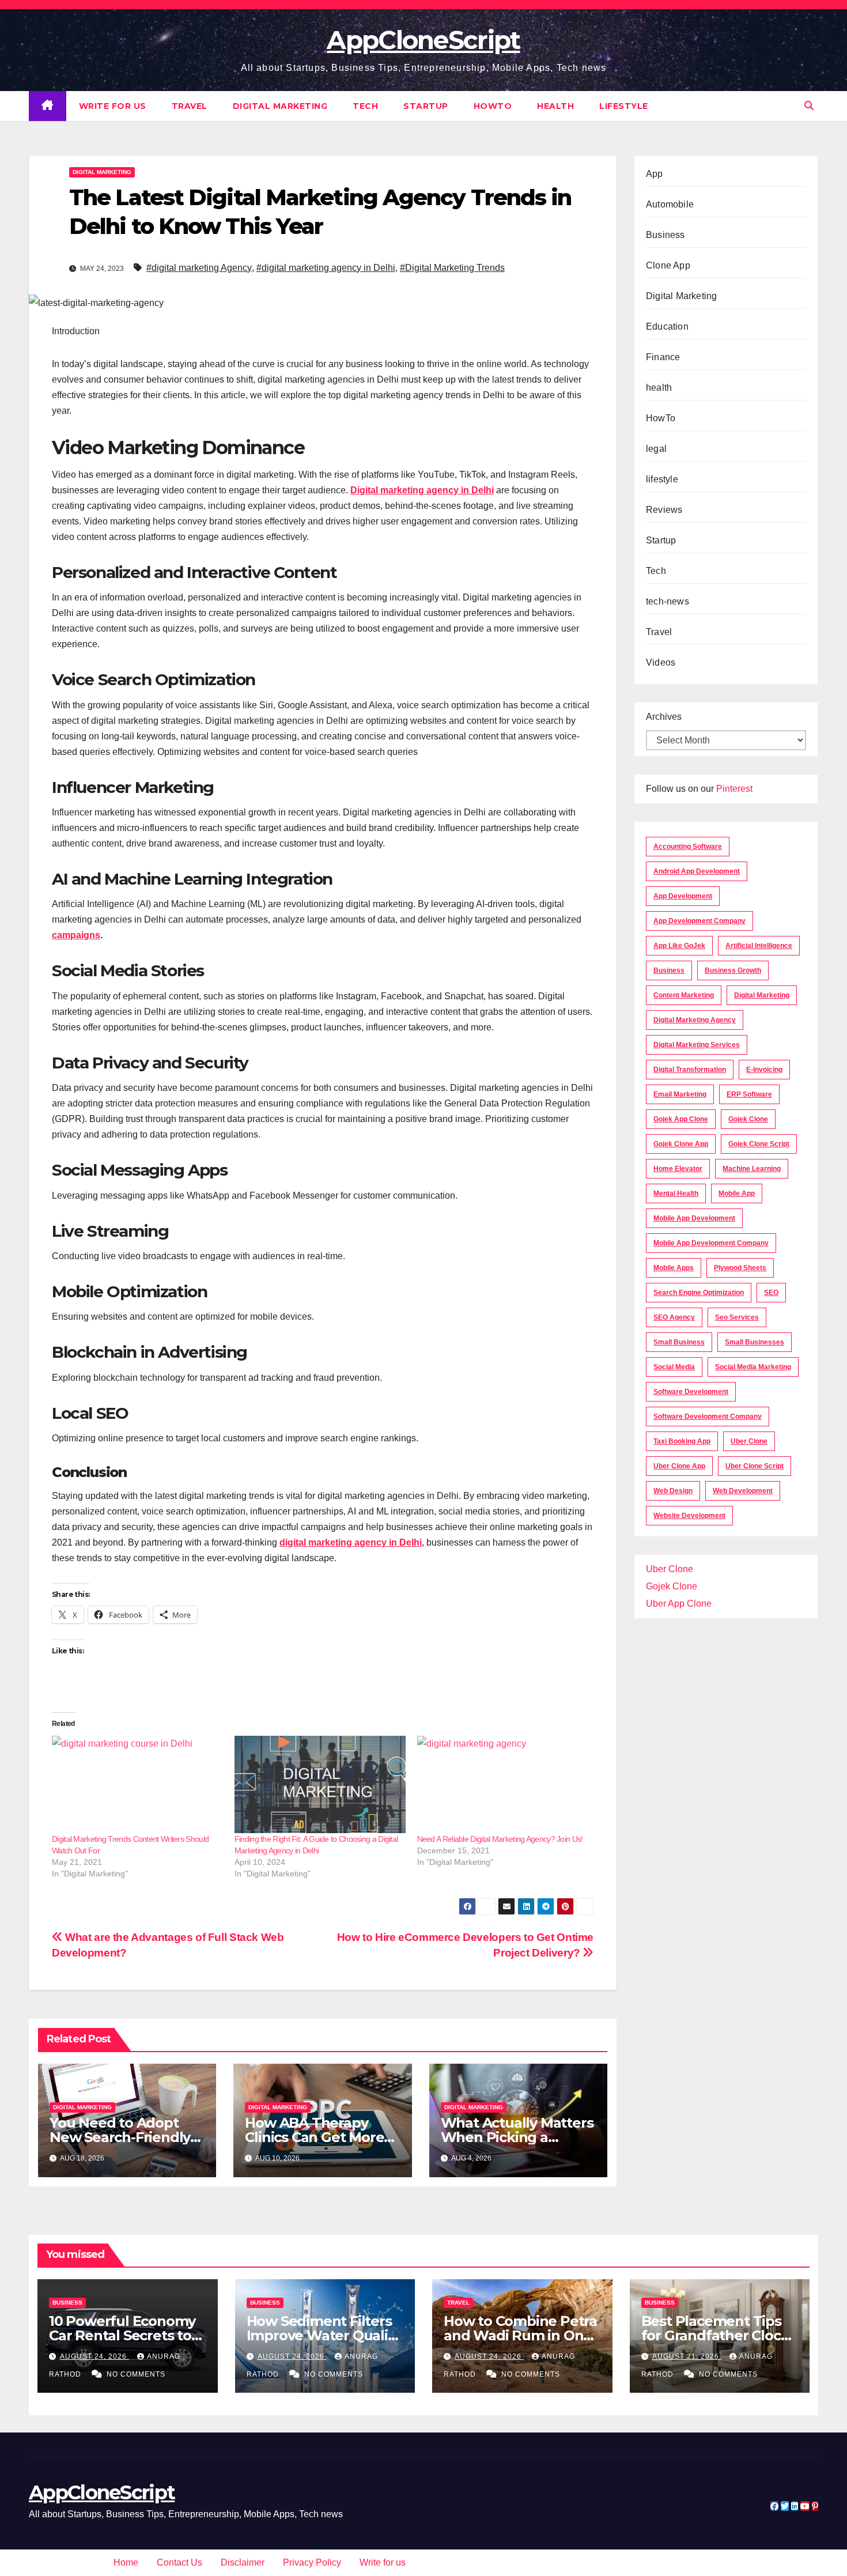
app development (683, 896)
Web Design (673, 1491)
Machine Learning (752, 1169)
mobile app (737, 1193)
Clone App (668, 265)
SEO (771, 1293)
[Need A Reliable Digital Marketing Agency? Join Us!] (503, 1785)
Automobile (670, 204)
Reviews (664, 510)
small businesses (755, 1342)
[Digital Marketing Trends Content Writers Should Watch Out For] (137, 1785)
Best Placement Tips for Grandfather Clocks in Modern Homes (719, 2335)
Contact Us (179, 2562)
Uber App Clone (679, 1604)
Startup (426, 106)
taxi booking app (682, 1441)
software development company (708, 1417)
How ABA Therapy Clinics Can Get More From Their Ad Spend (317, 2137)
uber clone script (755, 1466)
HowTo (493, 106)
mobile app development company (711, 1243)
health (555, 106)
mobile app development (694, 1218)
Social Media (674, 1367)
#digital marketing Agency (199, 268)
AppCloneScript (423, 40)
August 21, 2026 (687, 2356)
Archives (664, 717)
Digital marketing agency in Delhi (422, 490)
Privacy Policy (312, 2562)
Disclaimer (243, 2562)
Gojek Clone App (681, 1144)
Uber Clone (670, 1569)
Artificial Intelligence (759, 946)
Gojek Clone (748, 1119)
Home (126, 2562)
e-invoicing (764, 1070)
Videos (661, 662)
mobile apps (674, 1268)
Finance (663, 357)
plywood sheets (740, 1268)
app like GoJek (679, 946)
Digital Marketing (280, 106)
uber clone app (679, 1466)
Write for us (113, 106)
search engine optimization (699, 1293)
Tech (365, 106)
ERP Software (749, 1094)
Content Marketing (684, 995)
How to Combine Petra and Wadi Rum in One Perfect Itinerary (520, 2335)
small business (679, 1342)
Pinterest (734, 789)
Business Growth (733, 970)
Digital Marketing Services (697, 1045)
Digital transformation (690, 1070)
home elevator (678, 1169)
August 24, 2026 (94, 2356)
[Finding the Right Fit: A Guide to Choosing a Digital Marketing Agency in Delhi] (320, 1785)
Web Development (743, 1491)
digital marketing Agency (695, 1020)
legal (656, 449)
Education (667, 326)
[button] (809, 106)
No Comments (136, 2374)
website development (689, 1516)
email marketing (680, 1094)
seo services (737, 1317)
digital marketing (762, 995)
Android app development (697, 871)
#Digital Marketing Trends (452, 268)
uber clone (749, 1441)
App (655, 174)
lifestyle (624, 106)
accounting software (688, 847)
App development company (699, 921)
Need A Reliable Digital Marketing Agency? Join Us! (500, 1839)
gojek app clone (681, 1119)
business (669, 970)
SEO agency (674, 1317)
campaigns (76, 935)
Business (665, 235)
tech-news (668, 601)
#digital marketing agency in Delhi (326, 268)
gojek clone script (759, 1144)
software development (691, 1392)
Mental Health (676, 1193)
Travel (190, 106)
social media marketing (753, 1367)
